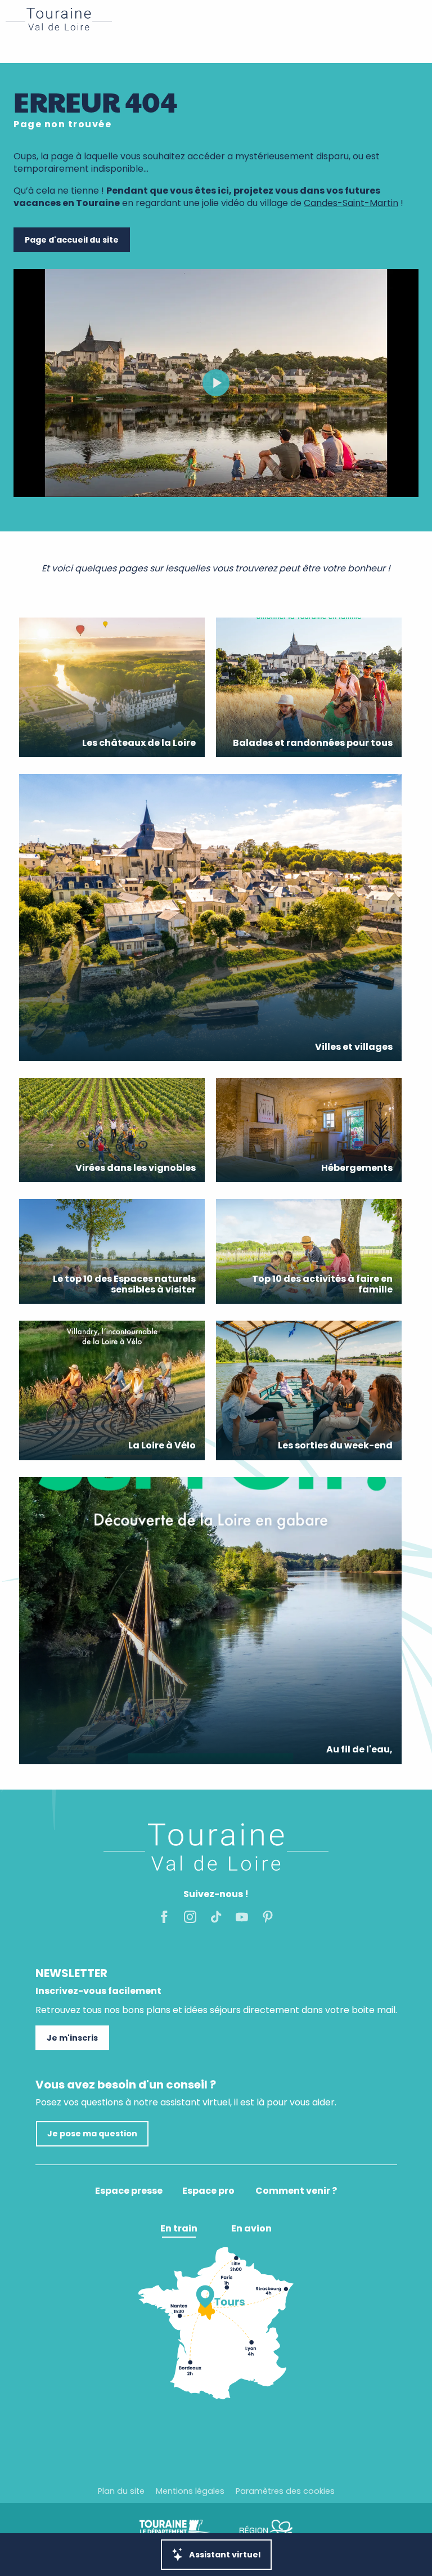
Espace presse (129, 2191)
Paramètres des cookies (285, 2491)
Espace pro (208, 2191)
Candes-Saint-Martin (351, 203)
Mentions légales (190, 2491)
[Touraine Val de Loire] (59, 19)
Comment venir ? (296, 2191)
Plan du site (121, 2491)
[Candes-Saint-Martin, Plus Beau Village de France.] (216, 383)
